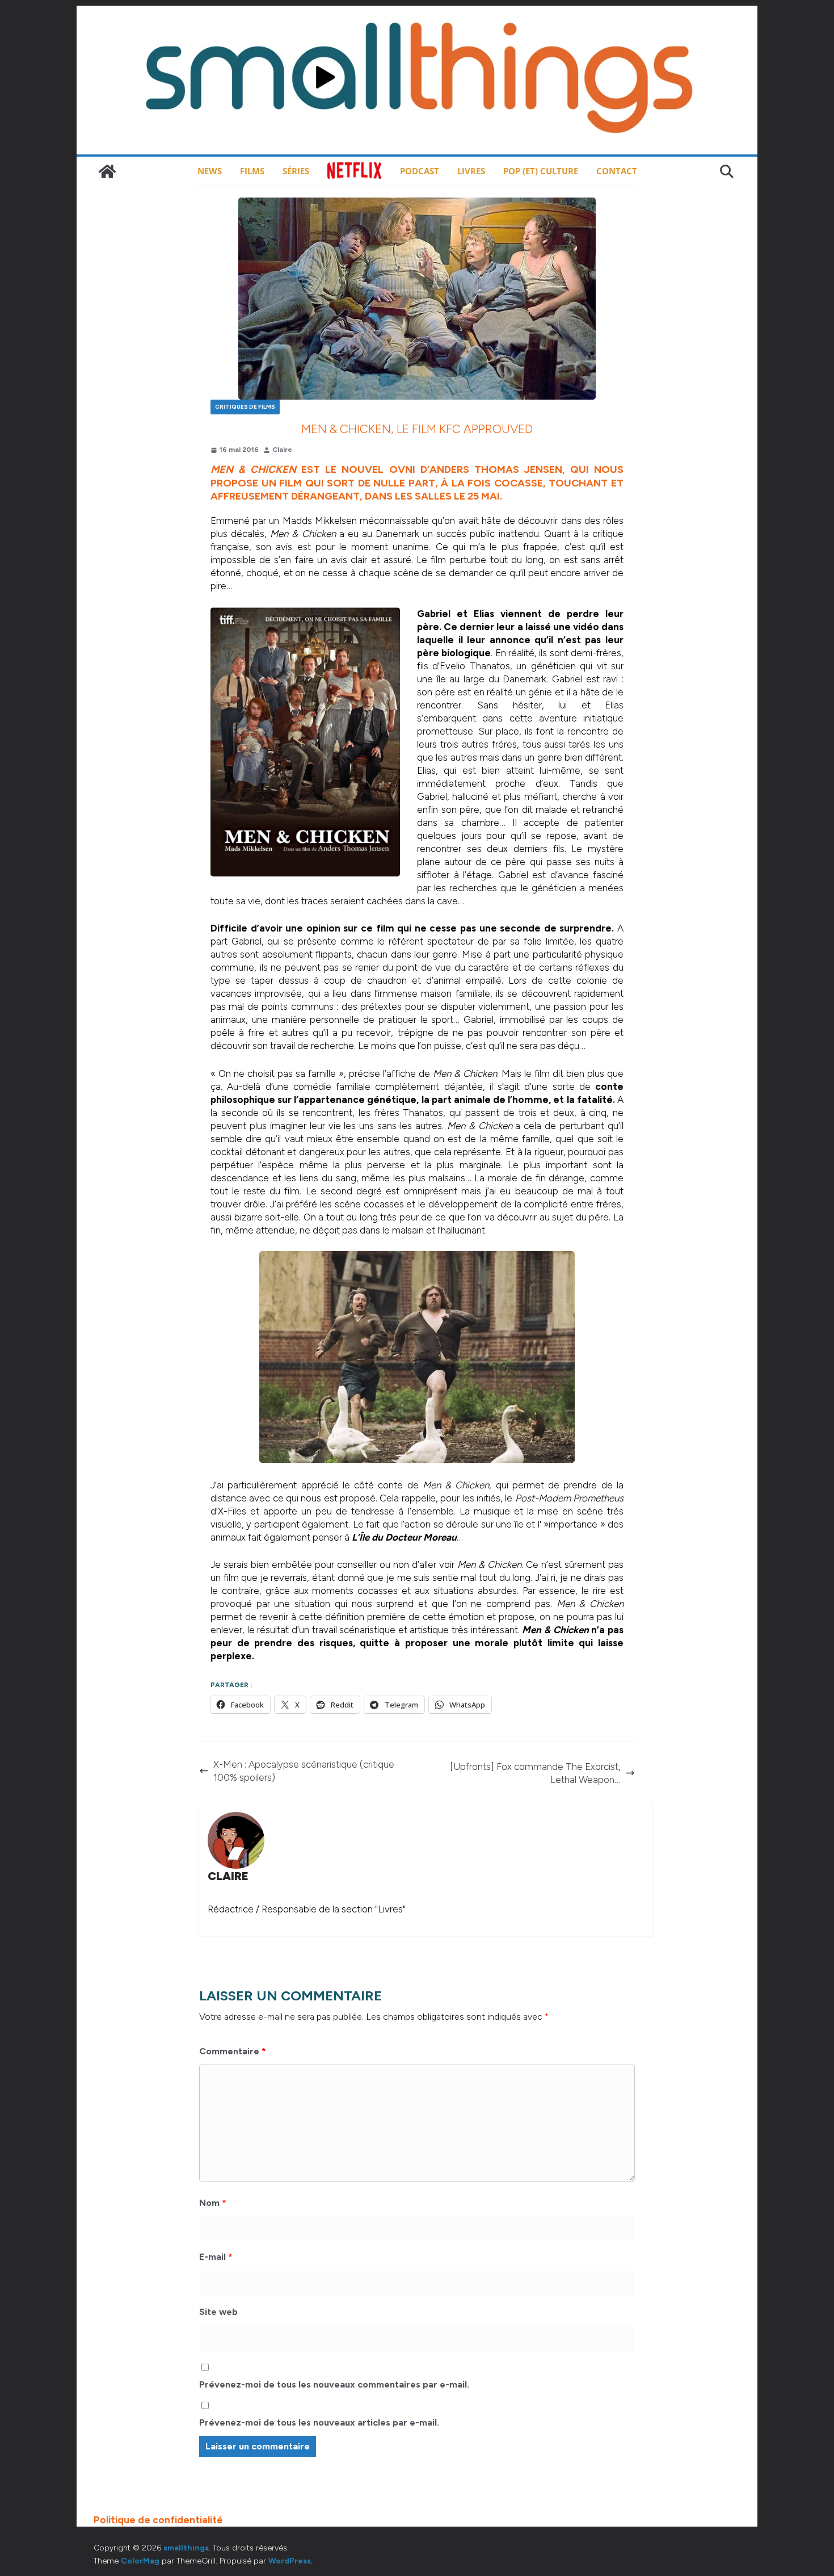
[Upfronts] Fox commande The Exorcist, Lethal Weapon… (535, 1773)
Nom (213, 2203)
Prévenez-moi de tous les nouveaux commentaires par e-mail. (334, 2384)
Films (252, 171)
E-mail (216, 2257)
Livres (471, 171)
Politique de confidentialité (158, 2520)
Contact (617, 171)
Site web (218, 2312)
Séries (296, 171)
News (210, 171)
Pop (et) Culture (541, 171)
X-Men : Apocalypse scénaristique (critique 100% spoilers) (304, 1771)
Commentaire (233, 2051)
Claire (282, 450)
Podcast (420, 171)
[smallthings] (107, 171)
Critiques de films (245, 407)
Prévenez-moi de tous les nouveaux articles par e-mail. (319, 2422)
